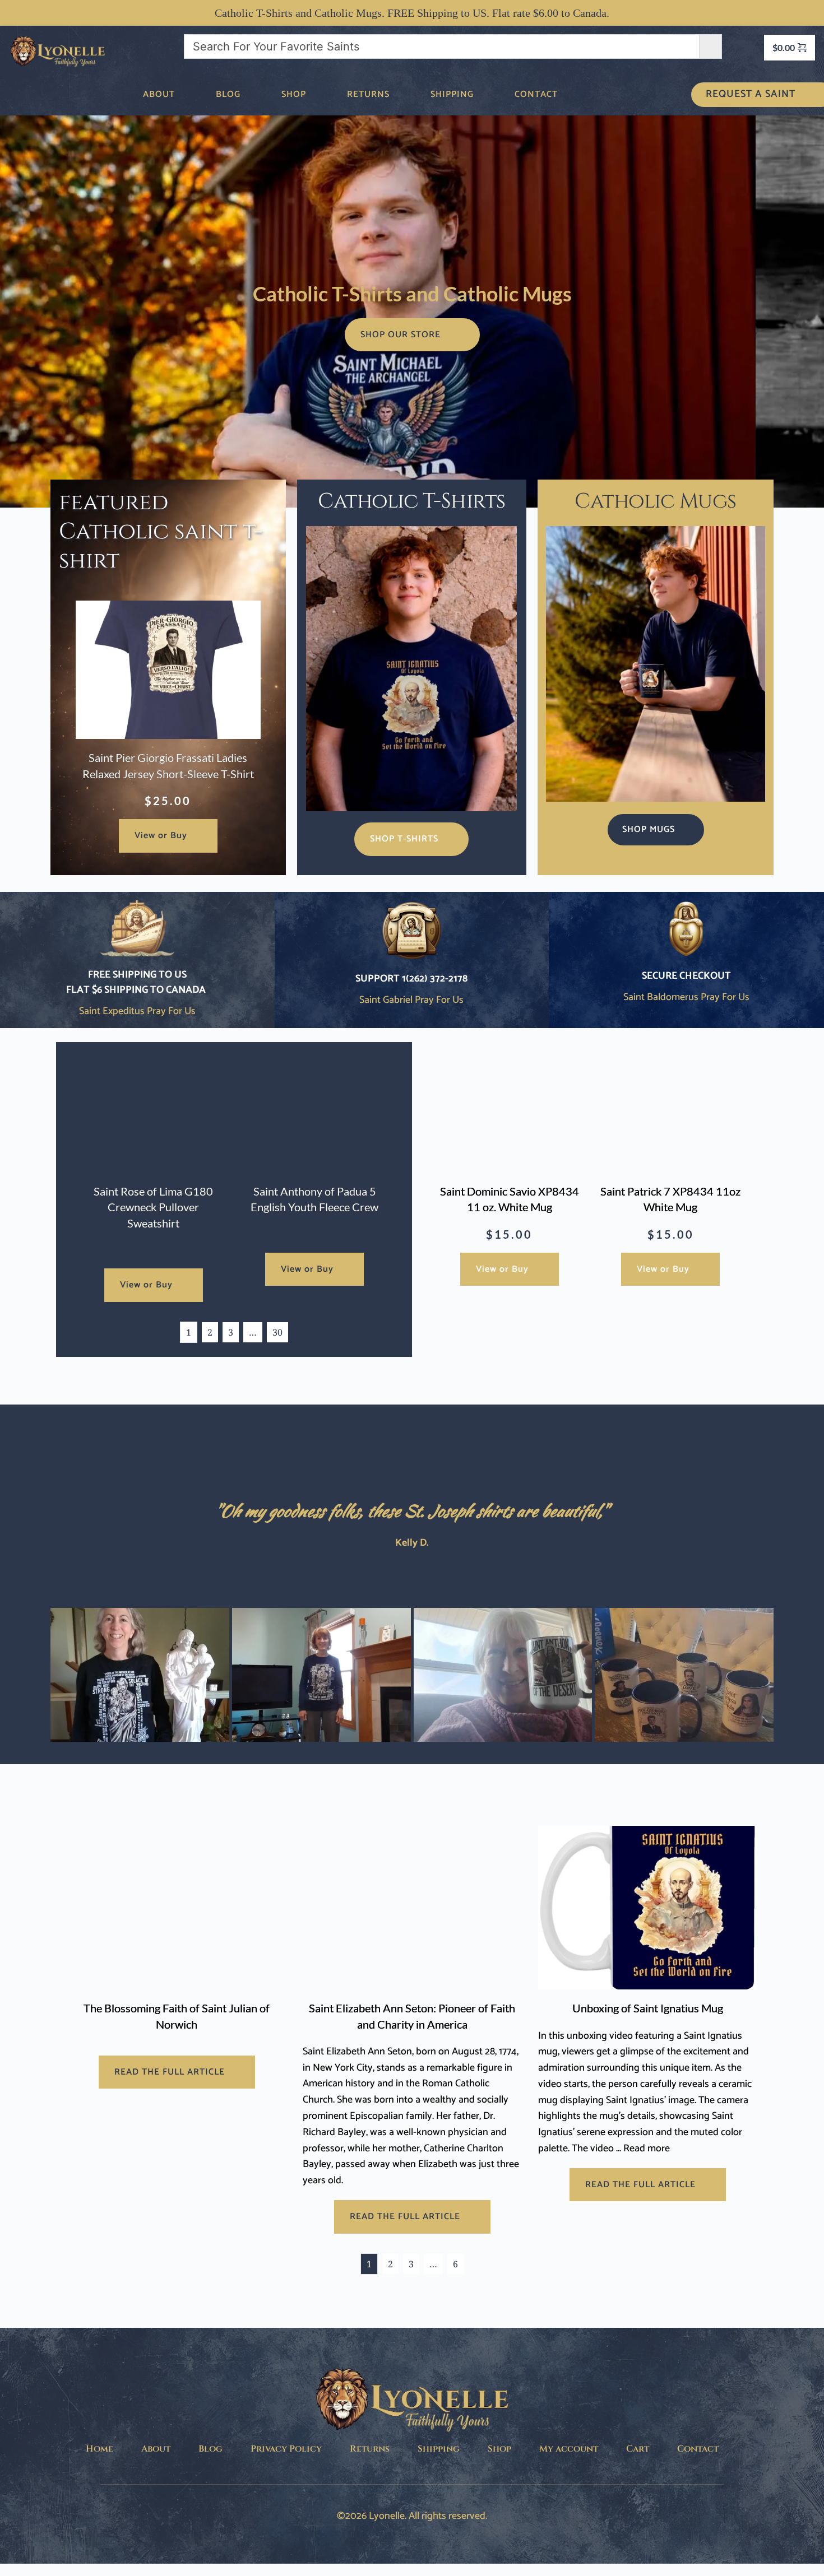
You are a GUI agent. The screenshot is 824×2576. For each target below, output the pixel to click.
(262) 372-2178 (437, 979)
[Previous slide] (25, 311)
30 (277, 1332)
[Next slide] (799, 311)
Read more (647, 2149)
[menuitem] (159, 95)
